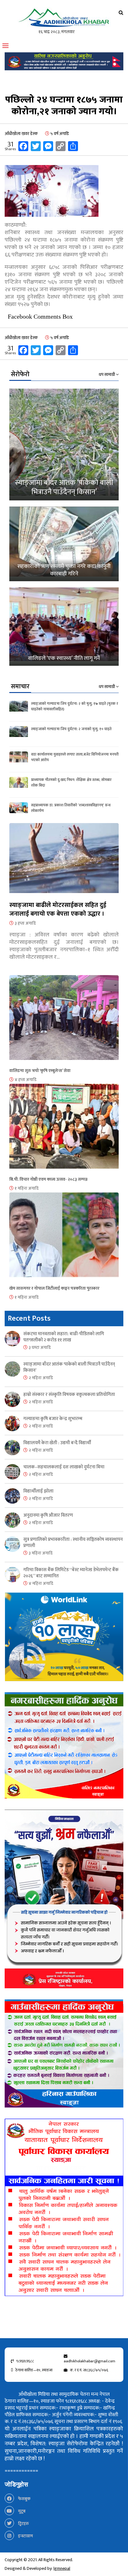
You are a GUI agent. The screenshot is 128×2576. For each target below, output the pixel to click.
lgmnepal (62, 2568)
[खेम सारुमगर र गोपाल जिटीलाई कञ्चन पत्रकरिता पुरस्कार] (64, 1239)
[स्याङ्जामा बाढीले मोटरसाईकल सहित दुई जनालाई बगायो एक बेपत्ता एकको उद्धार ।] (64, 862)
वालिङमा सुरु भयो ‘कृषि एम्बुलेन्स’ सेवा (40, 1071)
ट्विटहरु (23, 2524)
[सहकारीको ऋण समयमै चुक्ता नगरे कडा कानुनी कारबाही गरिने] (64, 544)
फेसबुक (24, 2499)
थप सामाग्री (107, 375)
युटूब (21, 2511)
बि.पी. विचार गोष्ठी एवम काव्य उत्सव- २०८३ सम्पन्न (48, 1179)
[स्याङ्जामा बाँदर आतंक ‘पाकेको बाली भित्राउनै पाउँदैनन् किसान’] (64, 445)
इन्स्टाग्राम (25, 2536)
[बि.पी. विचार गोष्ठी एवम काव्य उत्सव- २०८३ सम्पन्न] (64, 1130)
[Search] (121, 13)
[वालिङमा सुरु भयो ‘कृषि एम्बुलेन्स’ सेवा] (64, 1021)
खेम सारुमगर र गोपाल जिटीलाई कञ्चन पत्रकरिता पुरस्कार (54, 1288)
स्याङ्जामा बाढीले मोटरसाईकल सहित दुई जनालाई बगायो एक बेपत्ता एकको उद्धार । (58, 909)
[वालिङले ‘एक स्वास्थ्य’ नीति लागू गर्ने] (64, 627)
